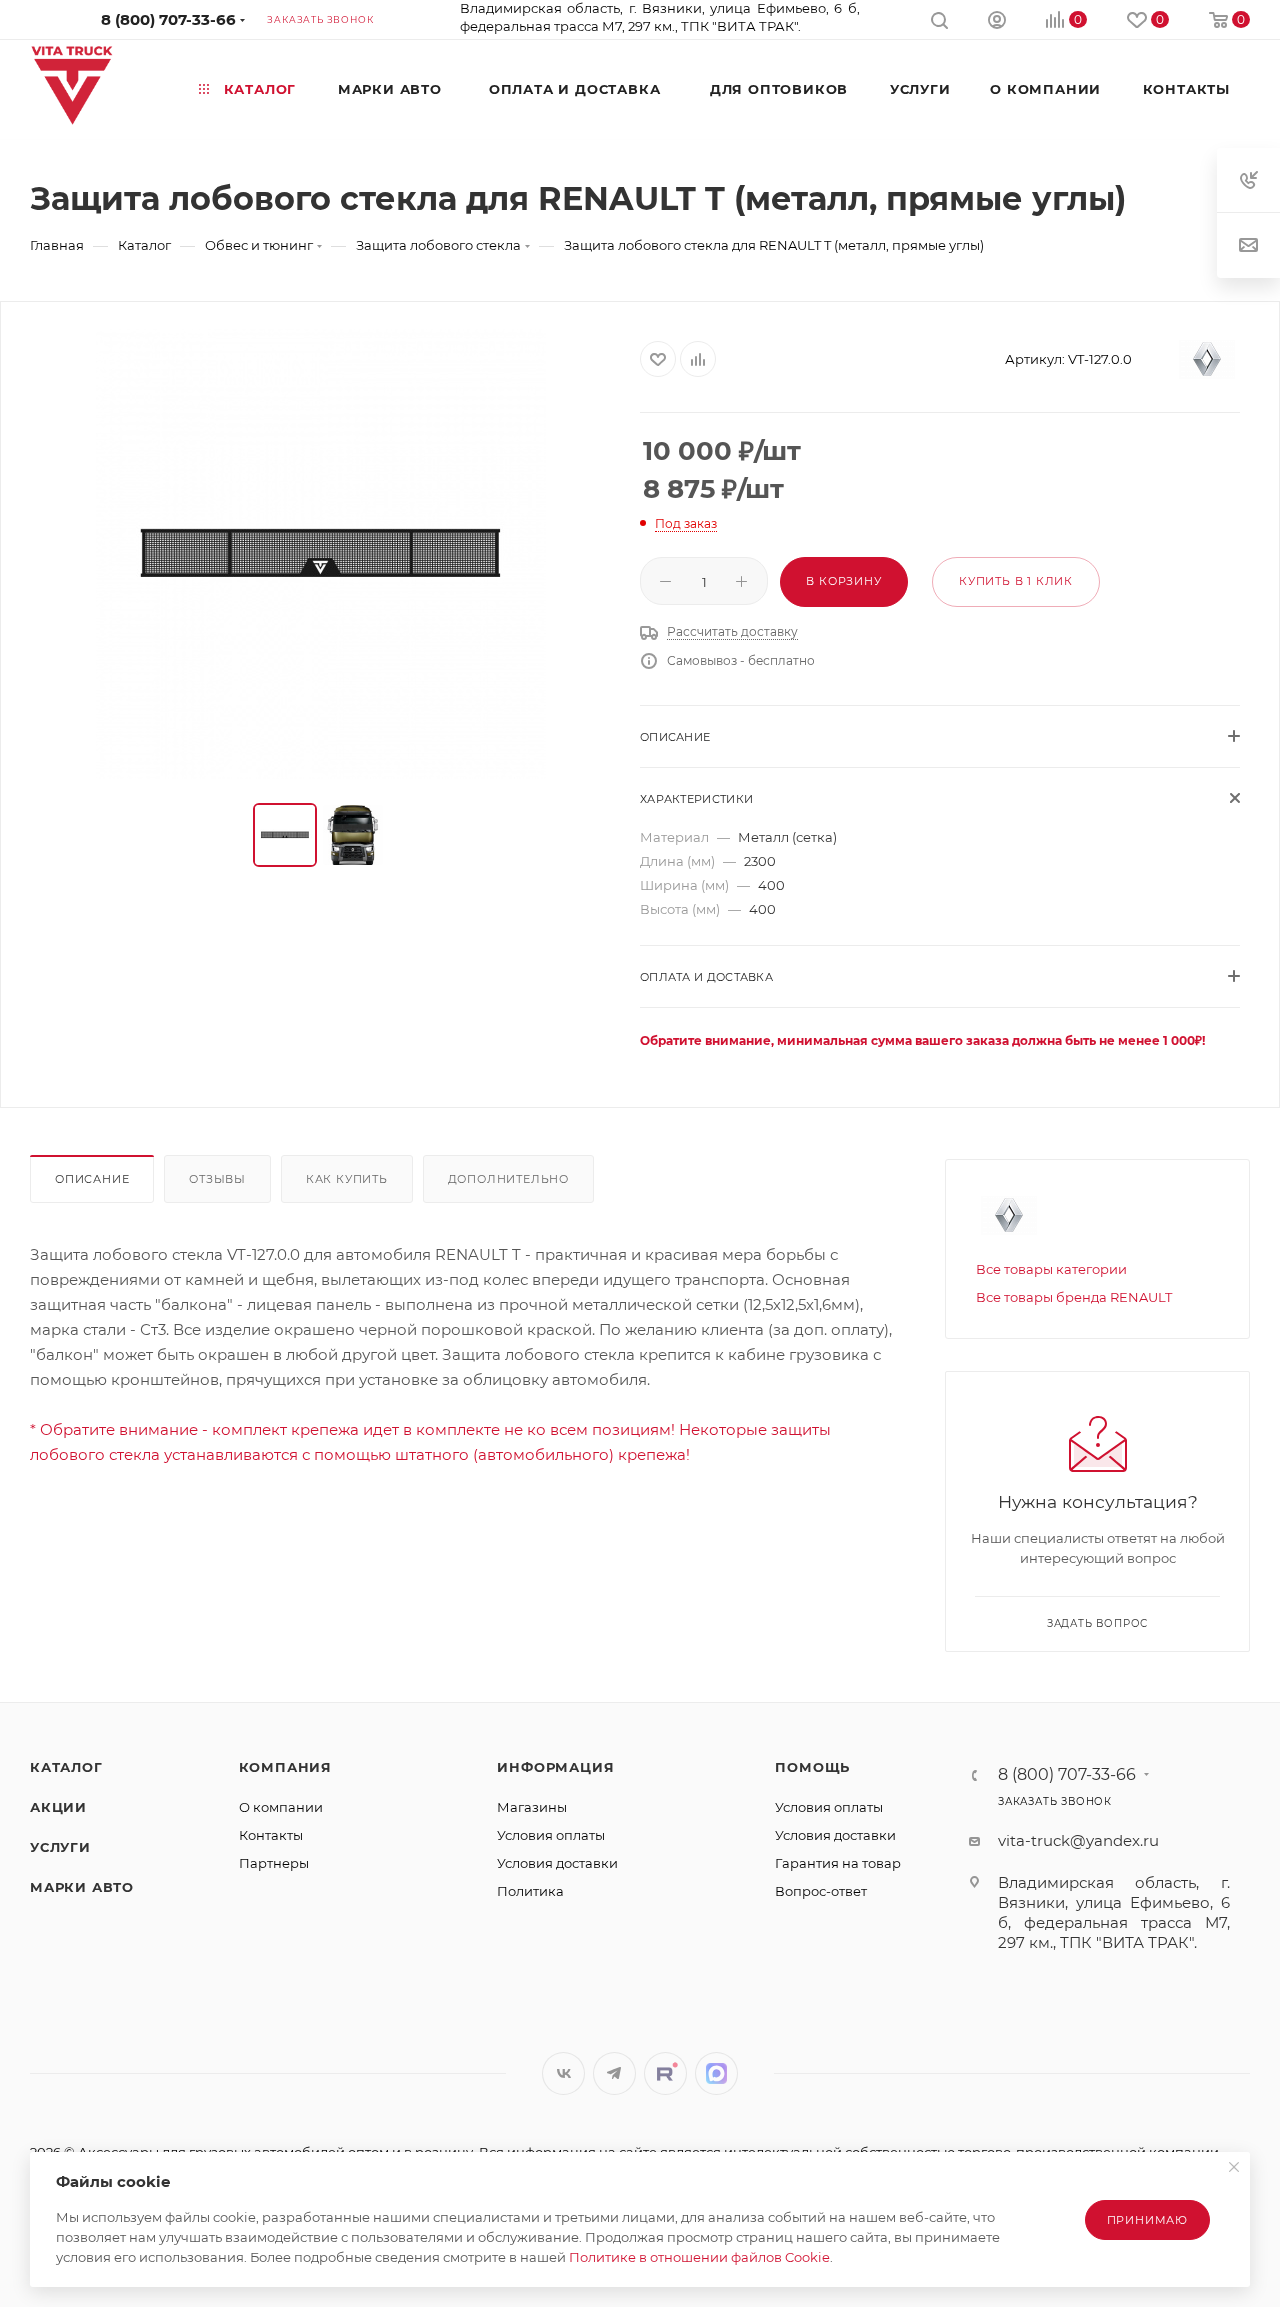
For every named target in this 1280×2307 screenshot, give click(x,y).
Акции (58, 1807)
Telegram (614, 2073)
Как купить (347, 1179)
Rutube (665, 2073)
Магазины (532, 1807)
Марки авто (82, 1887)
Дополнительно (508, 1179)
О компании (281, 1807)
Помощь (812, 1767)
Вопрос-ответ (821, 1891)
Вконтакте (563, 2073)
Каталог (66, 1767)
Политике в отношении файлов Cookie (699, 2257)
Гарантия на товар (838, 1863)
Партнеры (274, 1863)
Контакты (271, 1835)
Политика (530, 1891)
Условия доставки (557, 1863)
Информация (555, 1767)
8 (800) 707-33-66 (168, 19)
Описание (92, 1179)
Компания (285, 1767)
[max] (716, 2073)
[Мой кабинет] (997, 22)
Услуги (60, 1847)
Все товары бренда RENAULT (1074, 1297)
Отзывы (217, 1179)
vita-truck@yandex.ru (1078, 1840)
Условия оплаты (551, 1835)
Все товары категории (1051, 1269)
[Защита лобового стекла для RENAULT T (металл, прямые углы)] (321, 554)
